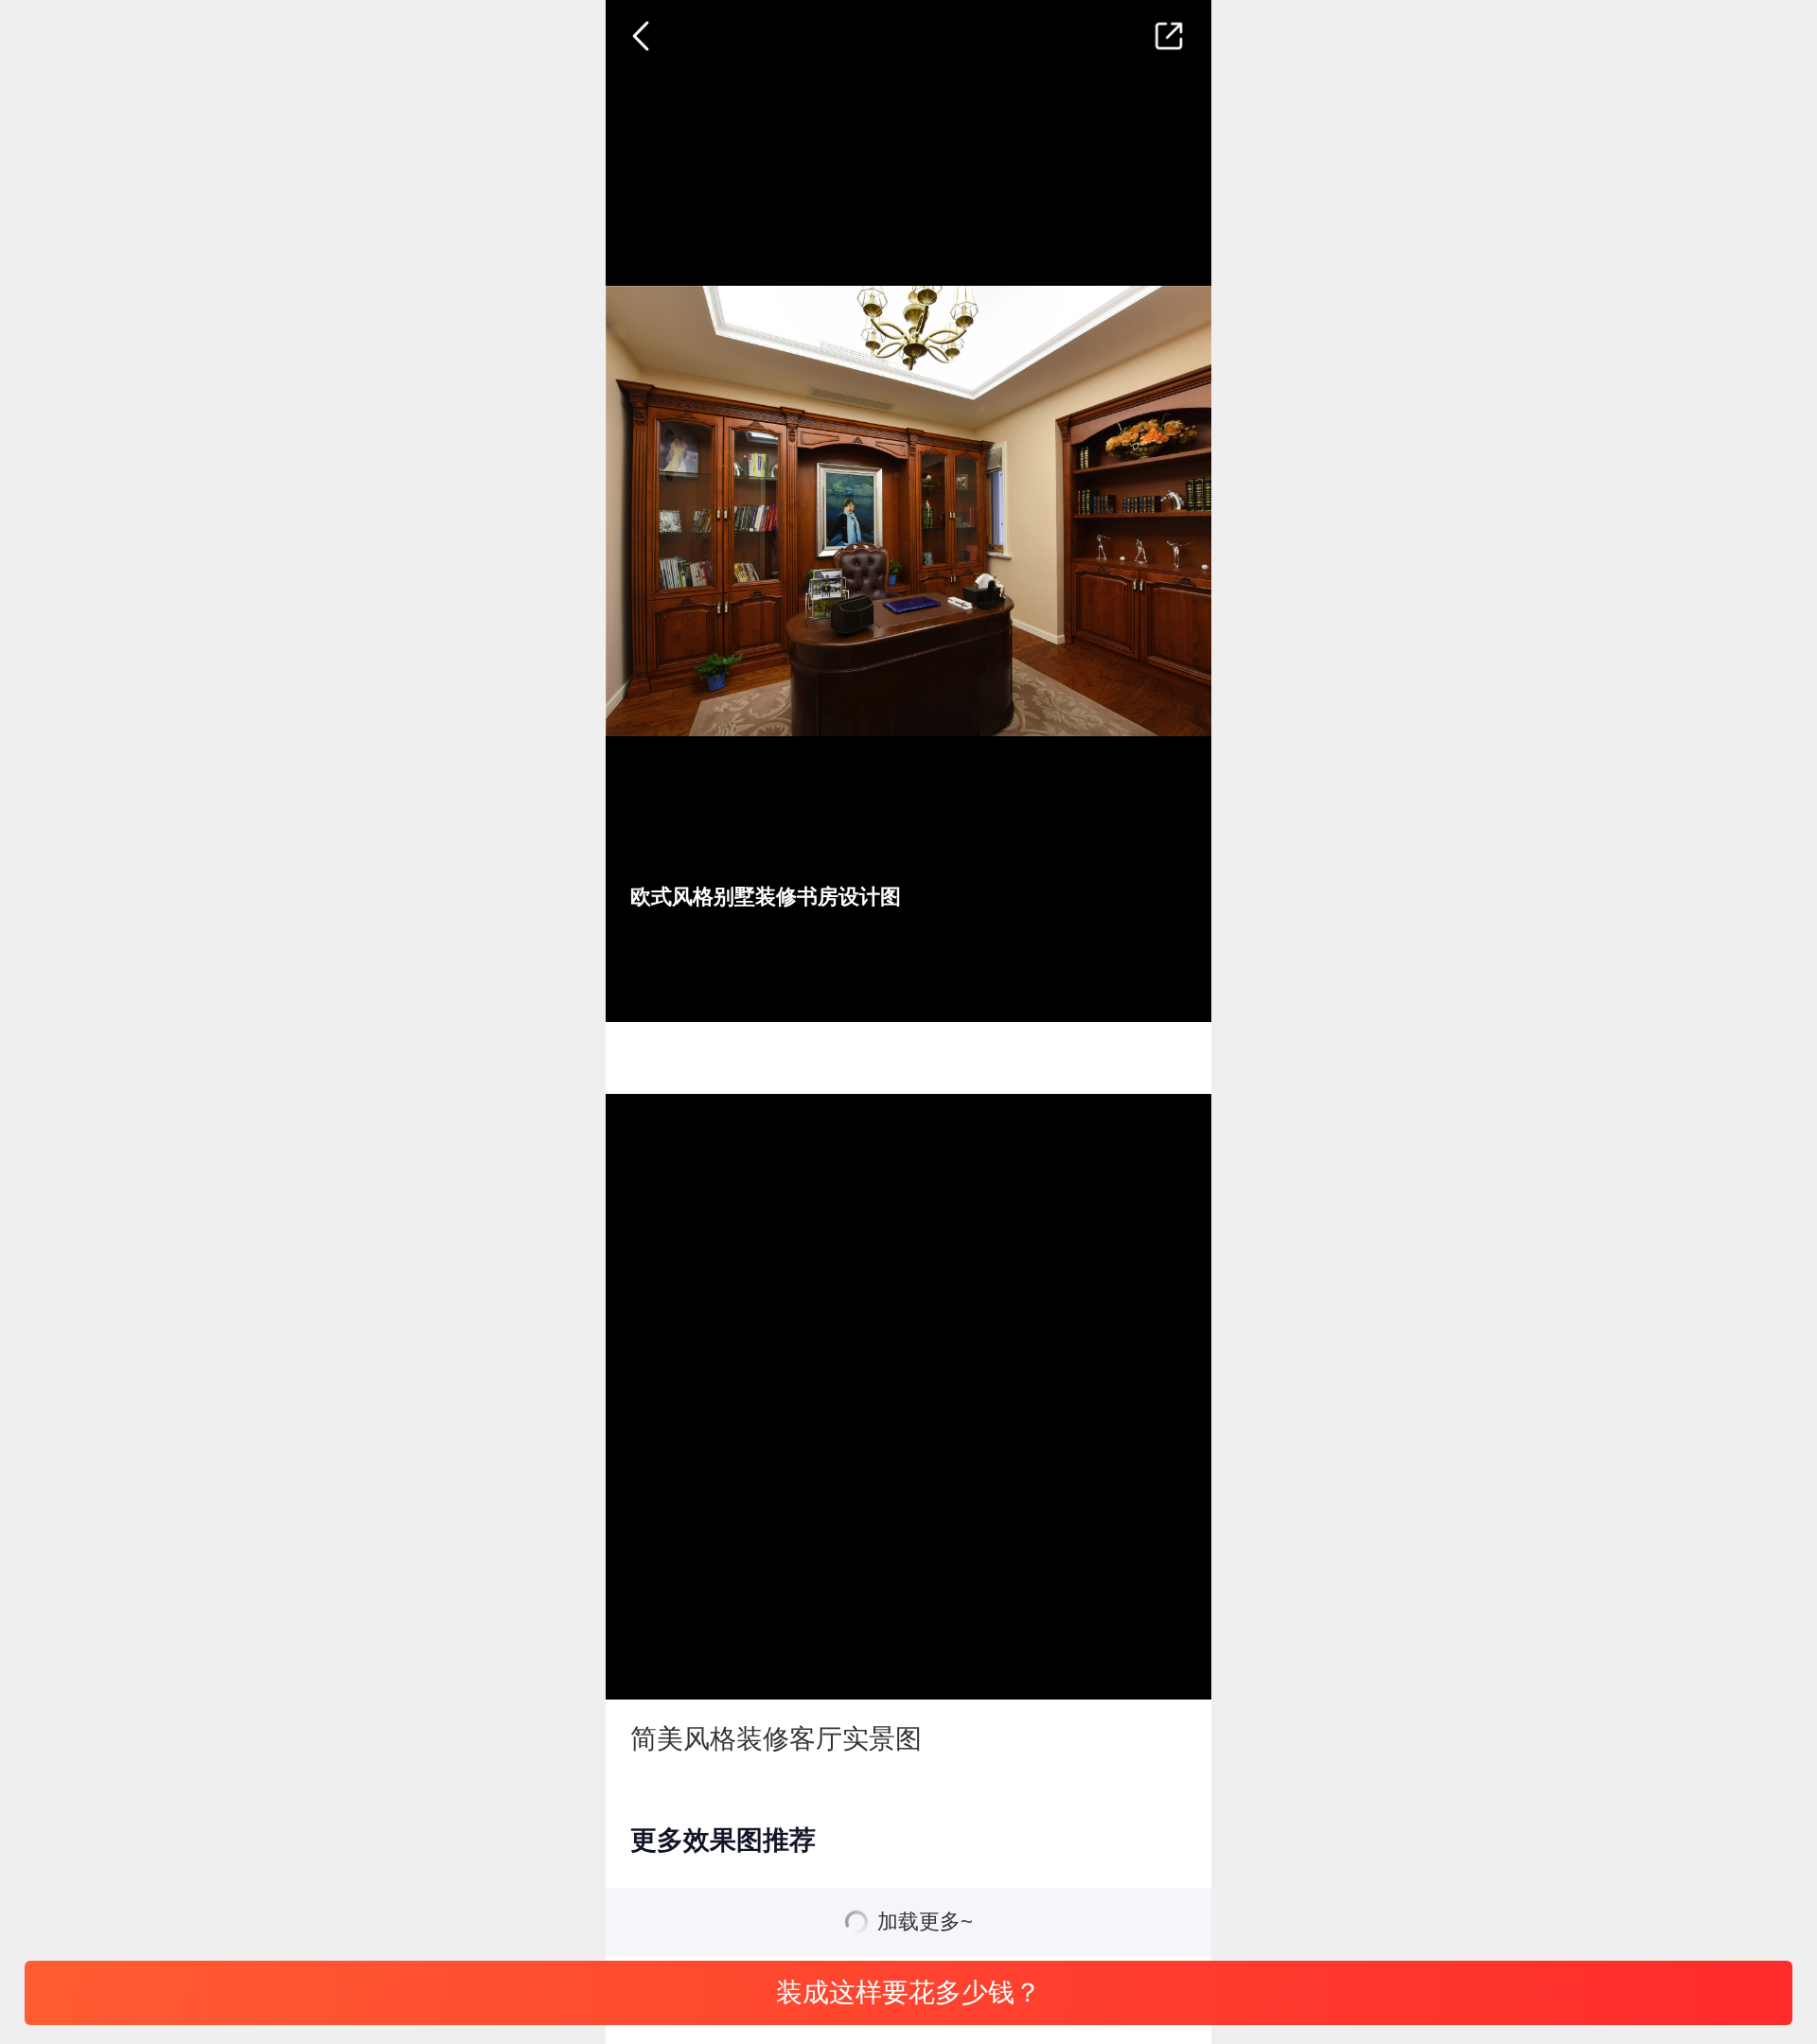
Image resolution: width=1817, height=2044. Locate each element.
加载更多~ (925, 1922)
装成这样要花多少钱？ (908, 1992)
